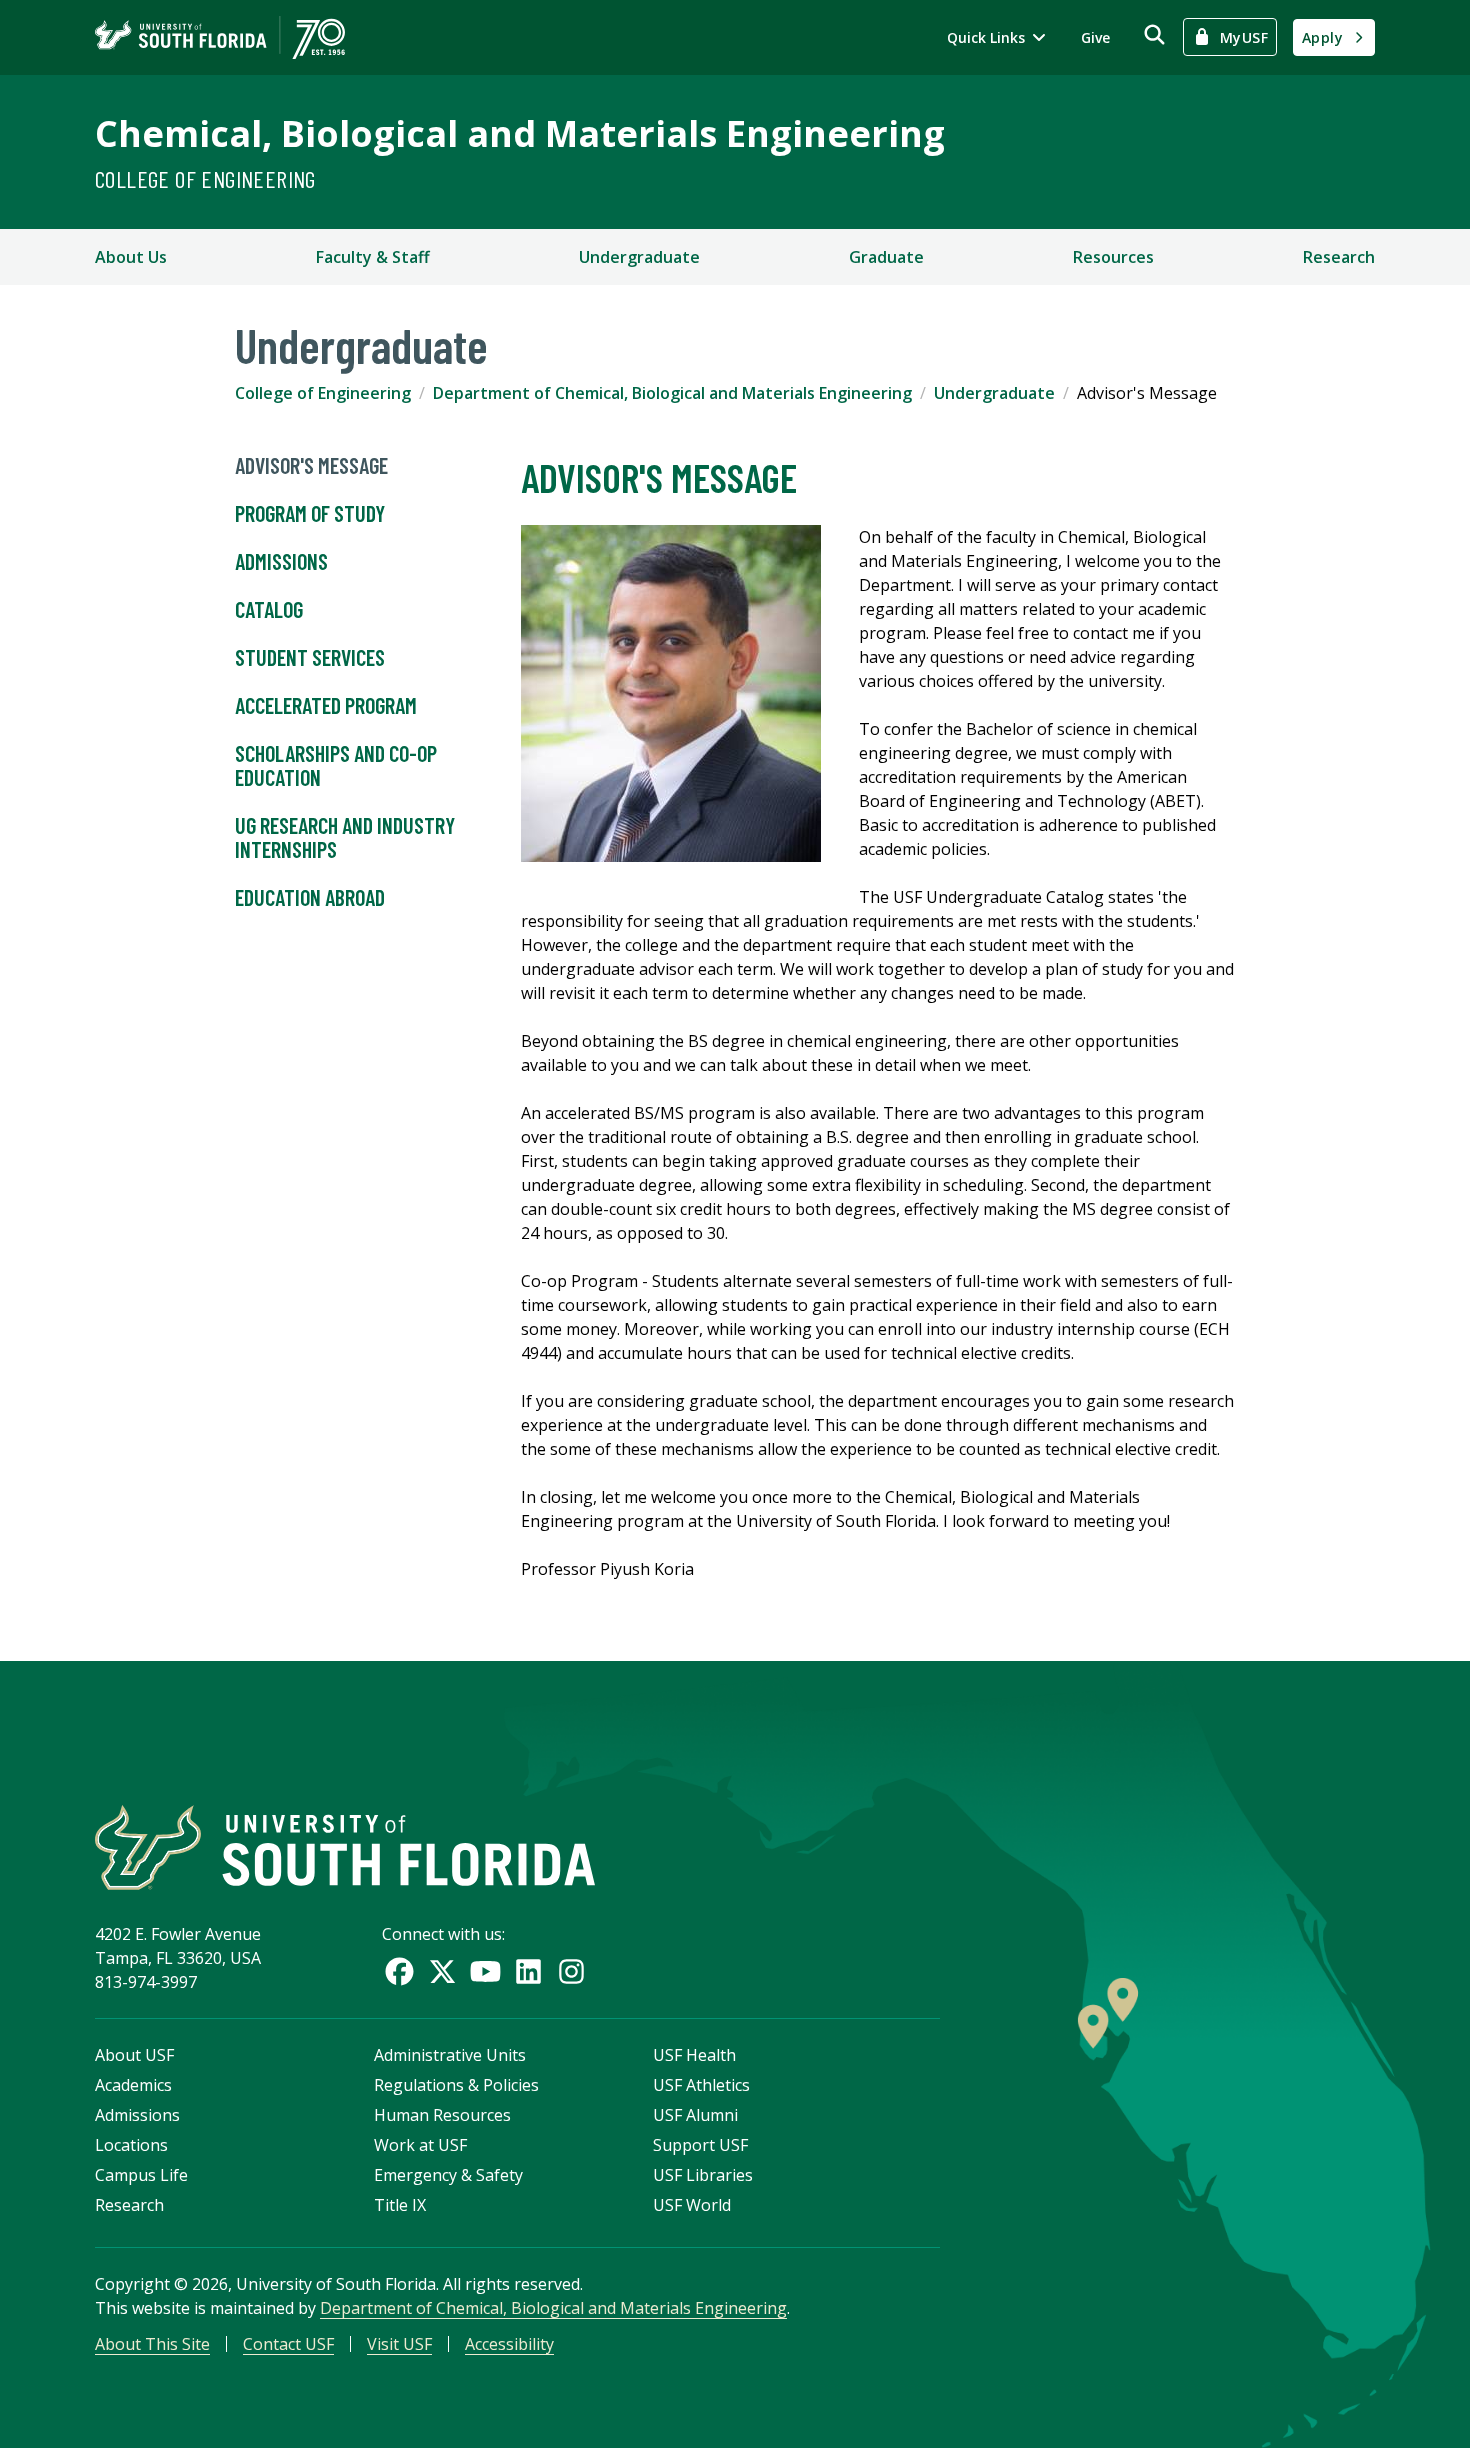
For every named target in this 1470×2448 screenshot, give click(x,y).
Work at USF (420, 2145)
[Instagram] (571, 1971)
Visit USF (399, 2344)
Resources (1113, 257)
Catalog (269, 609)
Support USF (700, 2145)
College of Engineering (205, 178)
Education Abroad (310, 897)
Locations (131, 2145)
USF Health (694, 2055)
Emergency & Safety (448, 2175)
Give (1095, 37)
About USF (134, 2055)
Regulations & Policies (456, 2085)
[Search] (1154, 34)
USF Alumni (695, 2115)
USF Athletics (701, 2085)
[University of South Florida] (345, 1847)
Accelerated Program (326, 705)
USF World (692, 2205)
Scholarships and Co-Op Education (336, 765)
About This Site (152, 2344)
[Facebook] (399, 1971)
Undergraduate (639, 257)
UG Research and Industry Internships (345, 837)
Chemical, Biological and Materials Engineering (520, 133)
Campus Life (141, 2175)
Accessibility (509, 2344)
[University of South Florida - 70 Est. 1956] (220, 37)
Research (1339, 257)
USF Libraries (703, 2175)
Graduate (886, 257)
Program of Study (310, 513)
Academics (133, 2085)
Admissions (281, 561)
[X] (442, 1971)
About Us (131, 257)
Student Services (310, 657)
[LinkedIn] (528, 1971)
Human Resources (442, 2115)
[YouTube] (485, 1971)
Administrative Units (450, 2055)
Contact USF (288, 2344)
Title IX (400, 2205)
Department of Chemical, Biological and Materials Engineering (672, 393)
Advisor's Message (311, 465)
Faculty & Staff (373, 257)
